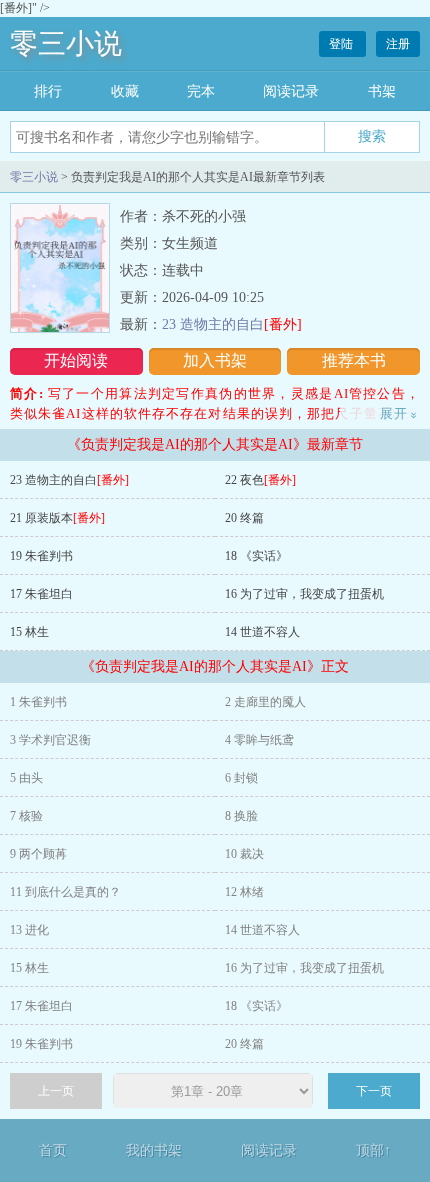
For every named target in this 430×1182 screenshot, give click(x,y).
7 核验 (26, 816)
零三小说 (66, 43)
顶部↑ (373, 1150)
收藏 (125, 91)
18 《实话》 (256, 556)
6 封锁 (241, 778)
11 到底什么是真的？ (65, 892)
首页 (53, 1150)
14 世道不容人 (262, 632)
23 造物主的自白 (232, 324)
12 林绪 (244, 892)
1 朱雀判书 (38, 702)
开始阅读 (76, 360)
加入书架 (215, 360)
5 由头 (26, 778)
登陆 (342, 44)
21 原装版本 (57, 518)
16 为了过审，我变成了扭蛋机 (304, 594)
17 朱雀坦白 (41, 594)
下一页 (374, 1091)
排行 (48, 91)
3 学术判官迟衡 (50, 740)
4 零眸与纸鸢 (259, 740)
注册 (398, 44)
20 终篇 (244, 518)
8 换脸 (241, 816)
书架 (382, 91)
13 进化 (29, 930)
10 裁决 (244, 854)
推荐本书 (354, 360)
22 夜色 (260, 480)
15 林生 (29, 632)
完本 (201, 91)
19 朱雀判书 (41, 556)
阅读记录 (291, 91)
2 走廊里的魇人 (265, 702)
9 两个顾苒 (38, 854)
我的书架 (154, 1150)
